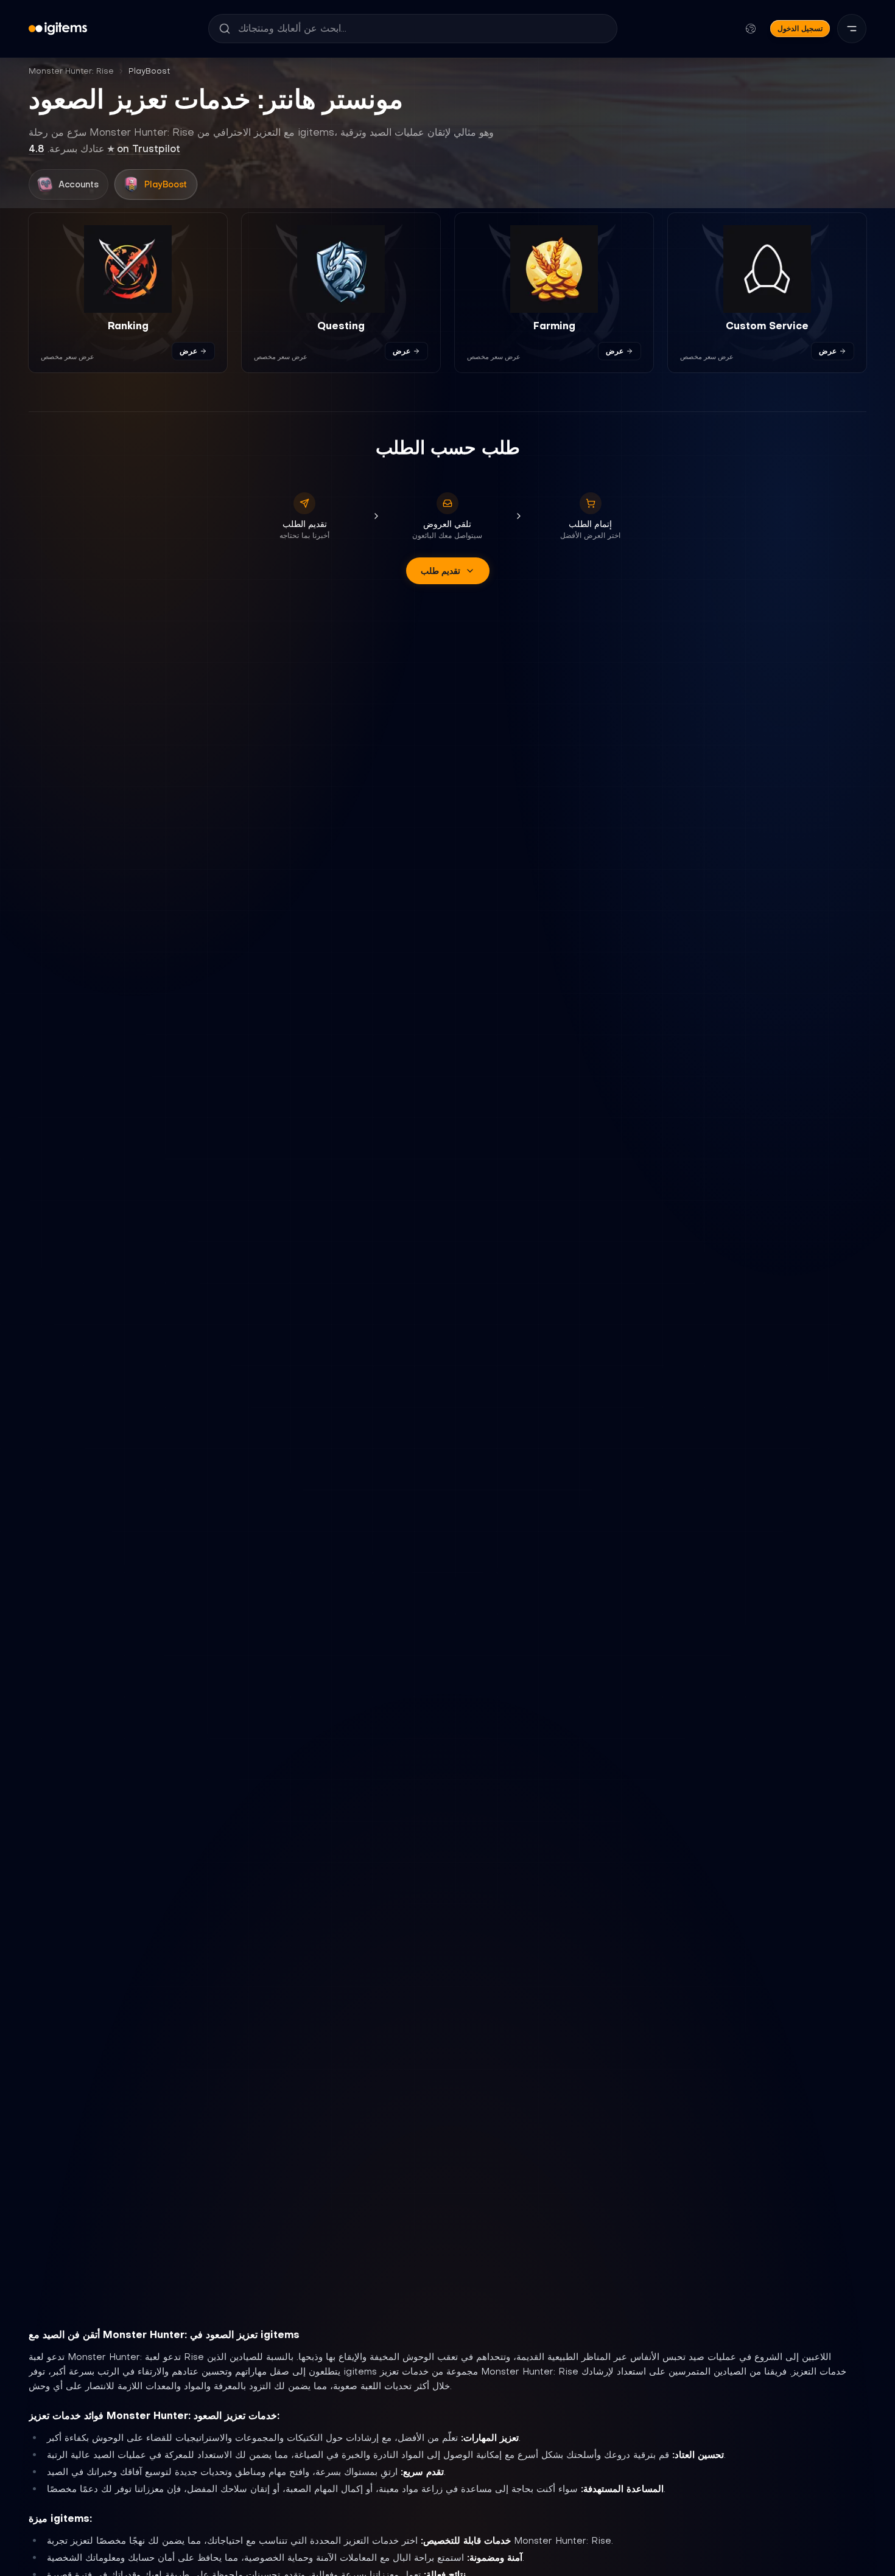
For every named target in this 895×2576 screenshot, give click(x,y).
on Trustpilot (104, 148)
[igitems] (58, 29)
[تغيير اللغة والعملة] (751, 29)
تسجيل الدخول (800, 28)
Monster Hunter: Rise (71, 71)
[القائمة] (852, 29)
